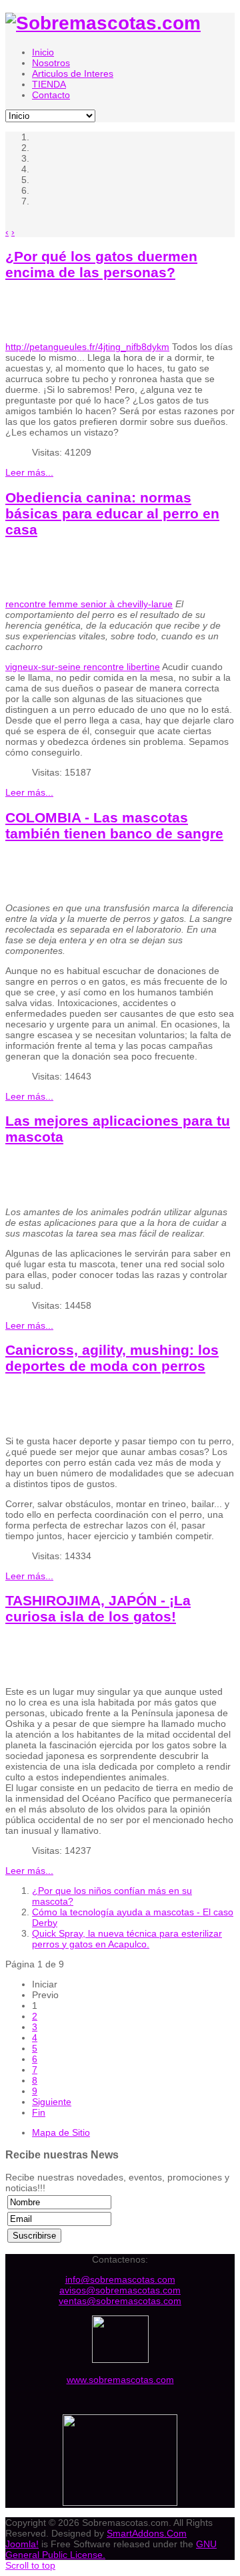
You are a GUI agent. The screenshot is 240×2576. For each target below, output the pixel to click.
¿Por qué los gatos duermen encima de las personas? (101, 264)
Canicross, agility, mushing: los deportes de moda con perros (112, 1358)
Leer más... (29, 472)
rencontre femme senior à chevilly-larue (89, 604)
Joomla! (22, 2544)
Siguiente (52, 2102)
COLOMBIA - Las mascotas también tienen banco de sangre (114, 825)
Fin (39, 2112)
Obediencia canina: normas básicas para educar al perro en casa (112, 513)
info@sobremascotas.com (120, 2279)
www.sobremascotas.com (120, 2380)
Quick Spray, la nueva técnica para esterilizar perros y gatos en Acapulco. (127, 1939)
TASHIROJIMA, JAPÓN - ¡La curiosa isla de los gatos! (98, 1608)
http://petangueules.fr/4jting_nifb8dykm (87, 347)
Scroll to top (30, 2565)
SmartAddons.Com (147, 2533)
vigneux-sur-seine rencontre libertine (83, 667)
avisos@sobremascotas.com (120, 2290)
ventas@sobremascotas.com (120, 2301)
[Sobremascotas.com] (103, 23)
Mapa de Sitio (61, 2132)
